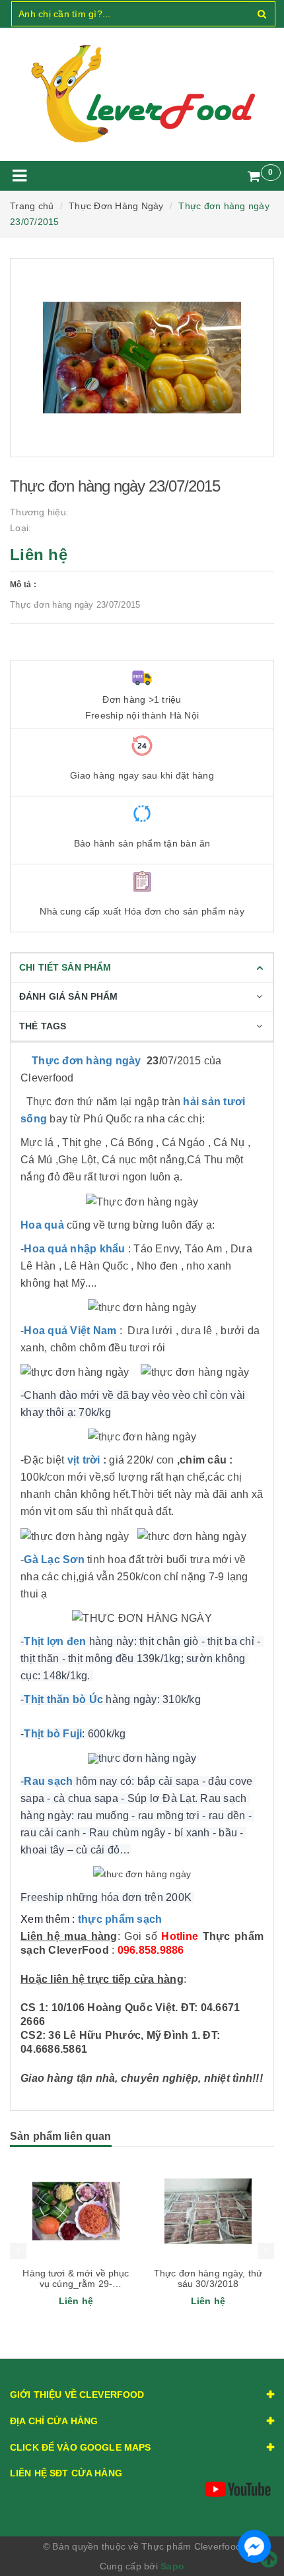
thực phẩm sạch (120, 1919)
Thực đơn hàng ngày (87, 1061)
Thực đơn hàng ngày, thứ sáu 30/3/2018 (208, 2278)
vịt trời (84, 1460)
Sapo (172, 2566)
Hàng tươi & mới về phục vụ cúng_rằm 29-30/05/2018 (76, 2284)
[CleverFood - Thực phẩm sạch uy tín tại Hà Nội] (142, 94)
